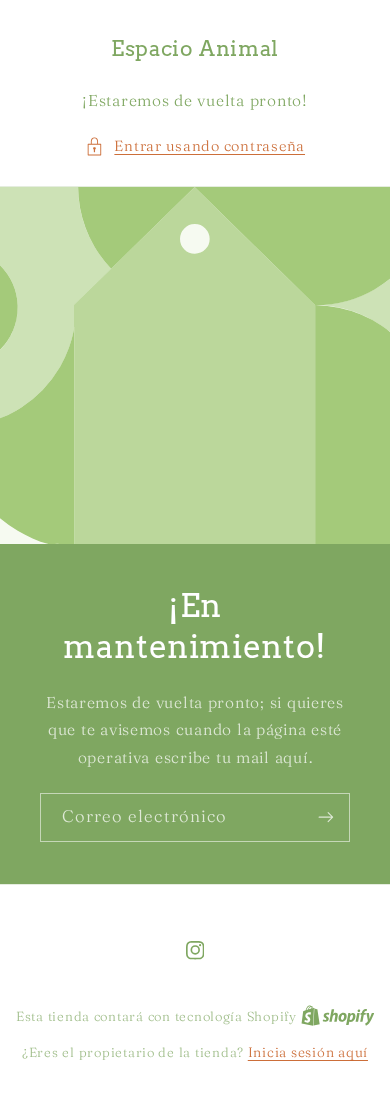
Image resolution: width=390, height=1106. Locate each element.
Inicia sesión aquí (308, 1052)
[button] (195, 147)
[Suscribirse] (326, 817)
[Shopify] (338, 1016)
